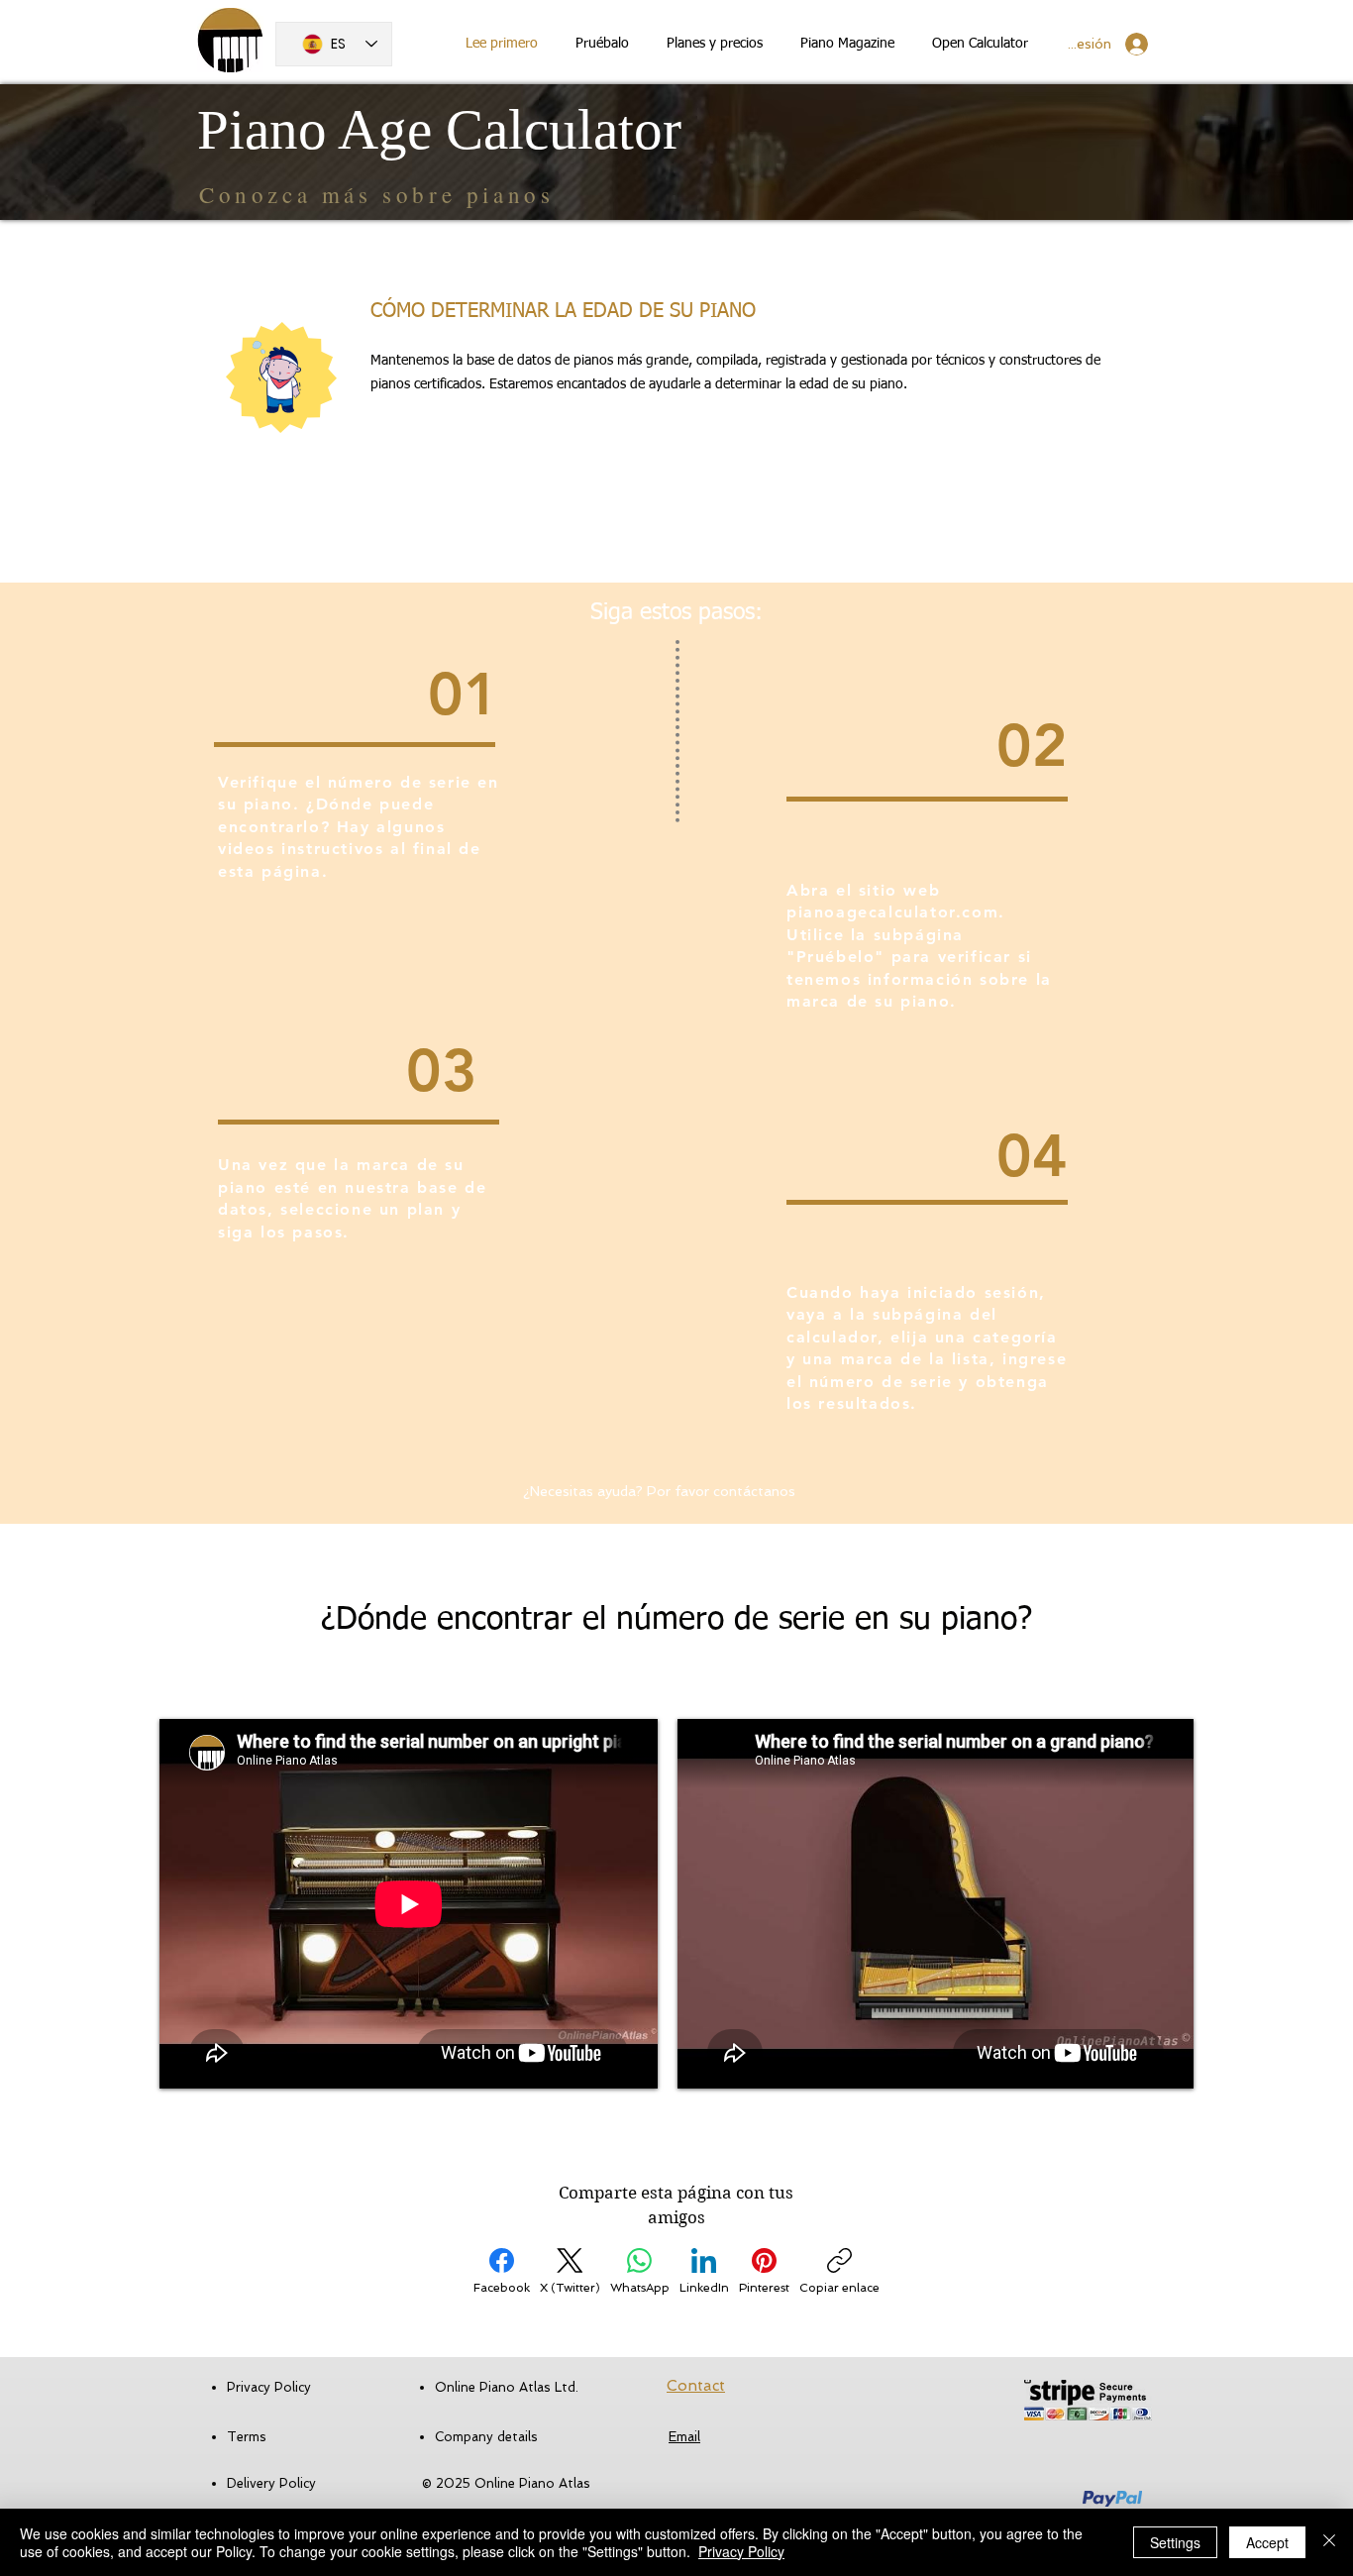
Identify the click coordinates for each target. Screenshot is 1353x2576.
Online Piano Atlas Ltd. (507, 2387)
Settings (1175, 2542)
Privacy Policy (741, 2551)
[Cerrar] (1329, 2542)
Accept (1267, 2542)
